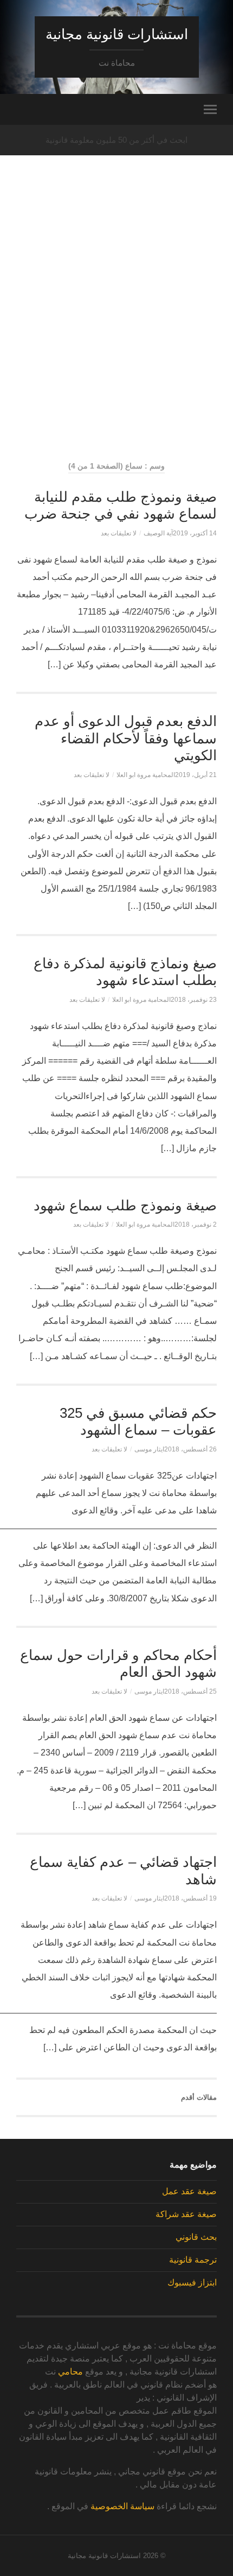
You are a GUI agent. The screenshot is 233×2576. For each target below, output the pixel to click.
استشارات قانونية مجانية (117, 34)
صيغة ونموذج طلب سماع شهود (125, 1205)
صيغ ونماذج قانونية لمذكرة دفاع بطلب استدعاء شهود (125, 972)
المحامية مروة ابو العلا (146, 775)
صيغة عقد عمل (189, 2191)
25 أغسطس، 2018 (190, 1691)
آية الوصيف (158, 533)
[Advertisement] (116, 326)
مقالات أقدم (199, 2097)
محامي (70, 2372)
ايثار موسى (149, 1449)
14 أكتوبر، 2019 (195, 533)
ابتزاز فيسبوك (192, 2283)
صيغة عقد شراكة (186, 2214)
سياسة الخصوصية (122, 2506)
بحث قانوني (196, 2237)
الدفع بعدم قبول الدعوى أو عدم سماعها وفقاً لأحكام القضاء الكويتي (126, 738)
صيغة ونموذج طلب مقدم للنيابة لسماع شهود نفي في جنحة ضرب (121, 506)
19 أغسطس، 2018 (190, 1898)
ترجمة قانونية (193, 2260)
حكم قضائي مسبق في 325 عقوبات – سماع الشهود (138, 1422)
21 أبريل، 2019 (196, 775)
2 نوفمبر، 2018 (196, 1224)
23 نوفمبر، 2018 (194, 1000)
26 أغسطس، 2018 (190, 1449)
